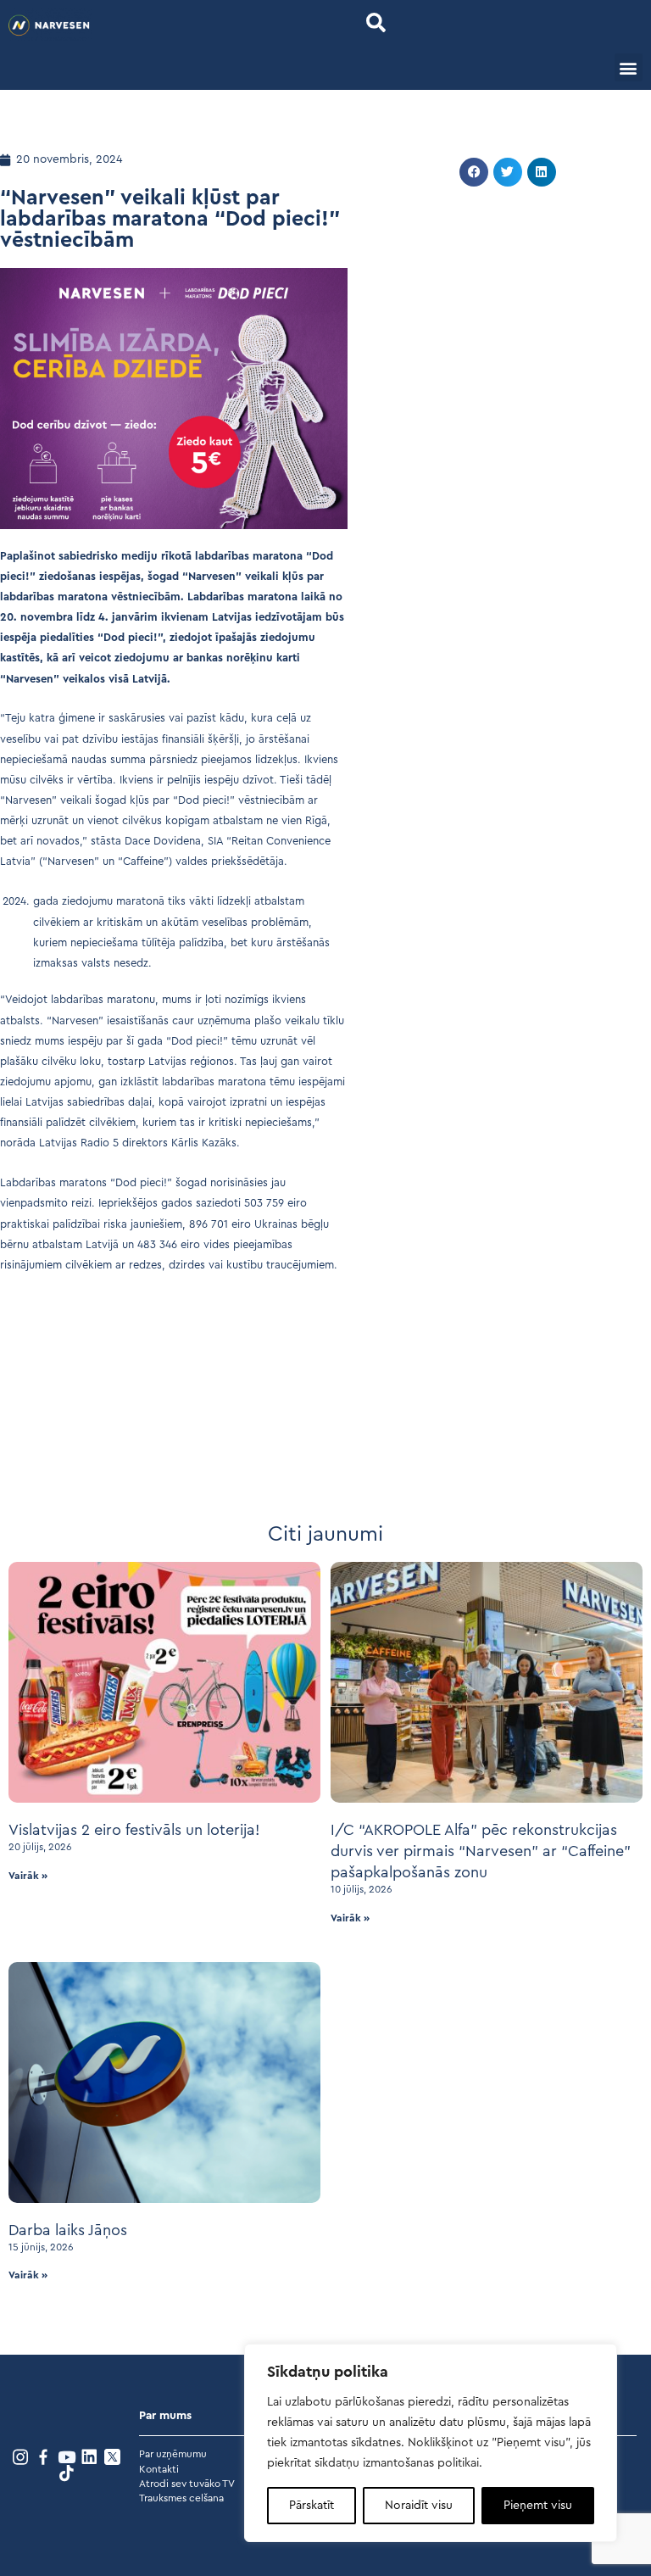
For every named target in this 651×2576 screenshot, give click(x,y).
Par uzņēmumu (173, 2454)
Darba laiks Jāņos (68, 2230)
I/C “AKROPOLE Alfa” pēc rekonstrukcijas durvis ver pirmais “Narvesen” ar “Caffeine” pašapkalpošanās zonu (481, 1851)
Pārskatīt (312, 2506)
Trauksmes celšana (181, 2498)
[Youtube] (67, 2457)
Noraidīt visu (419, 2506)
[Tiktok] (67, 2473)
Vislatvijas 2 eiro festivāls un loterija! (134, 1830)
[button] (376, 22)
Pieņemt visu (538, 2506)
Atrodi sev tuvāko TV (187, 2484)
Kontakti (159, 2469)
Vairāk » (28, 1876)
